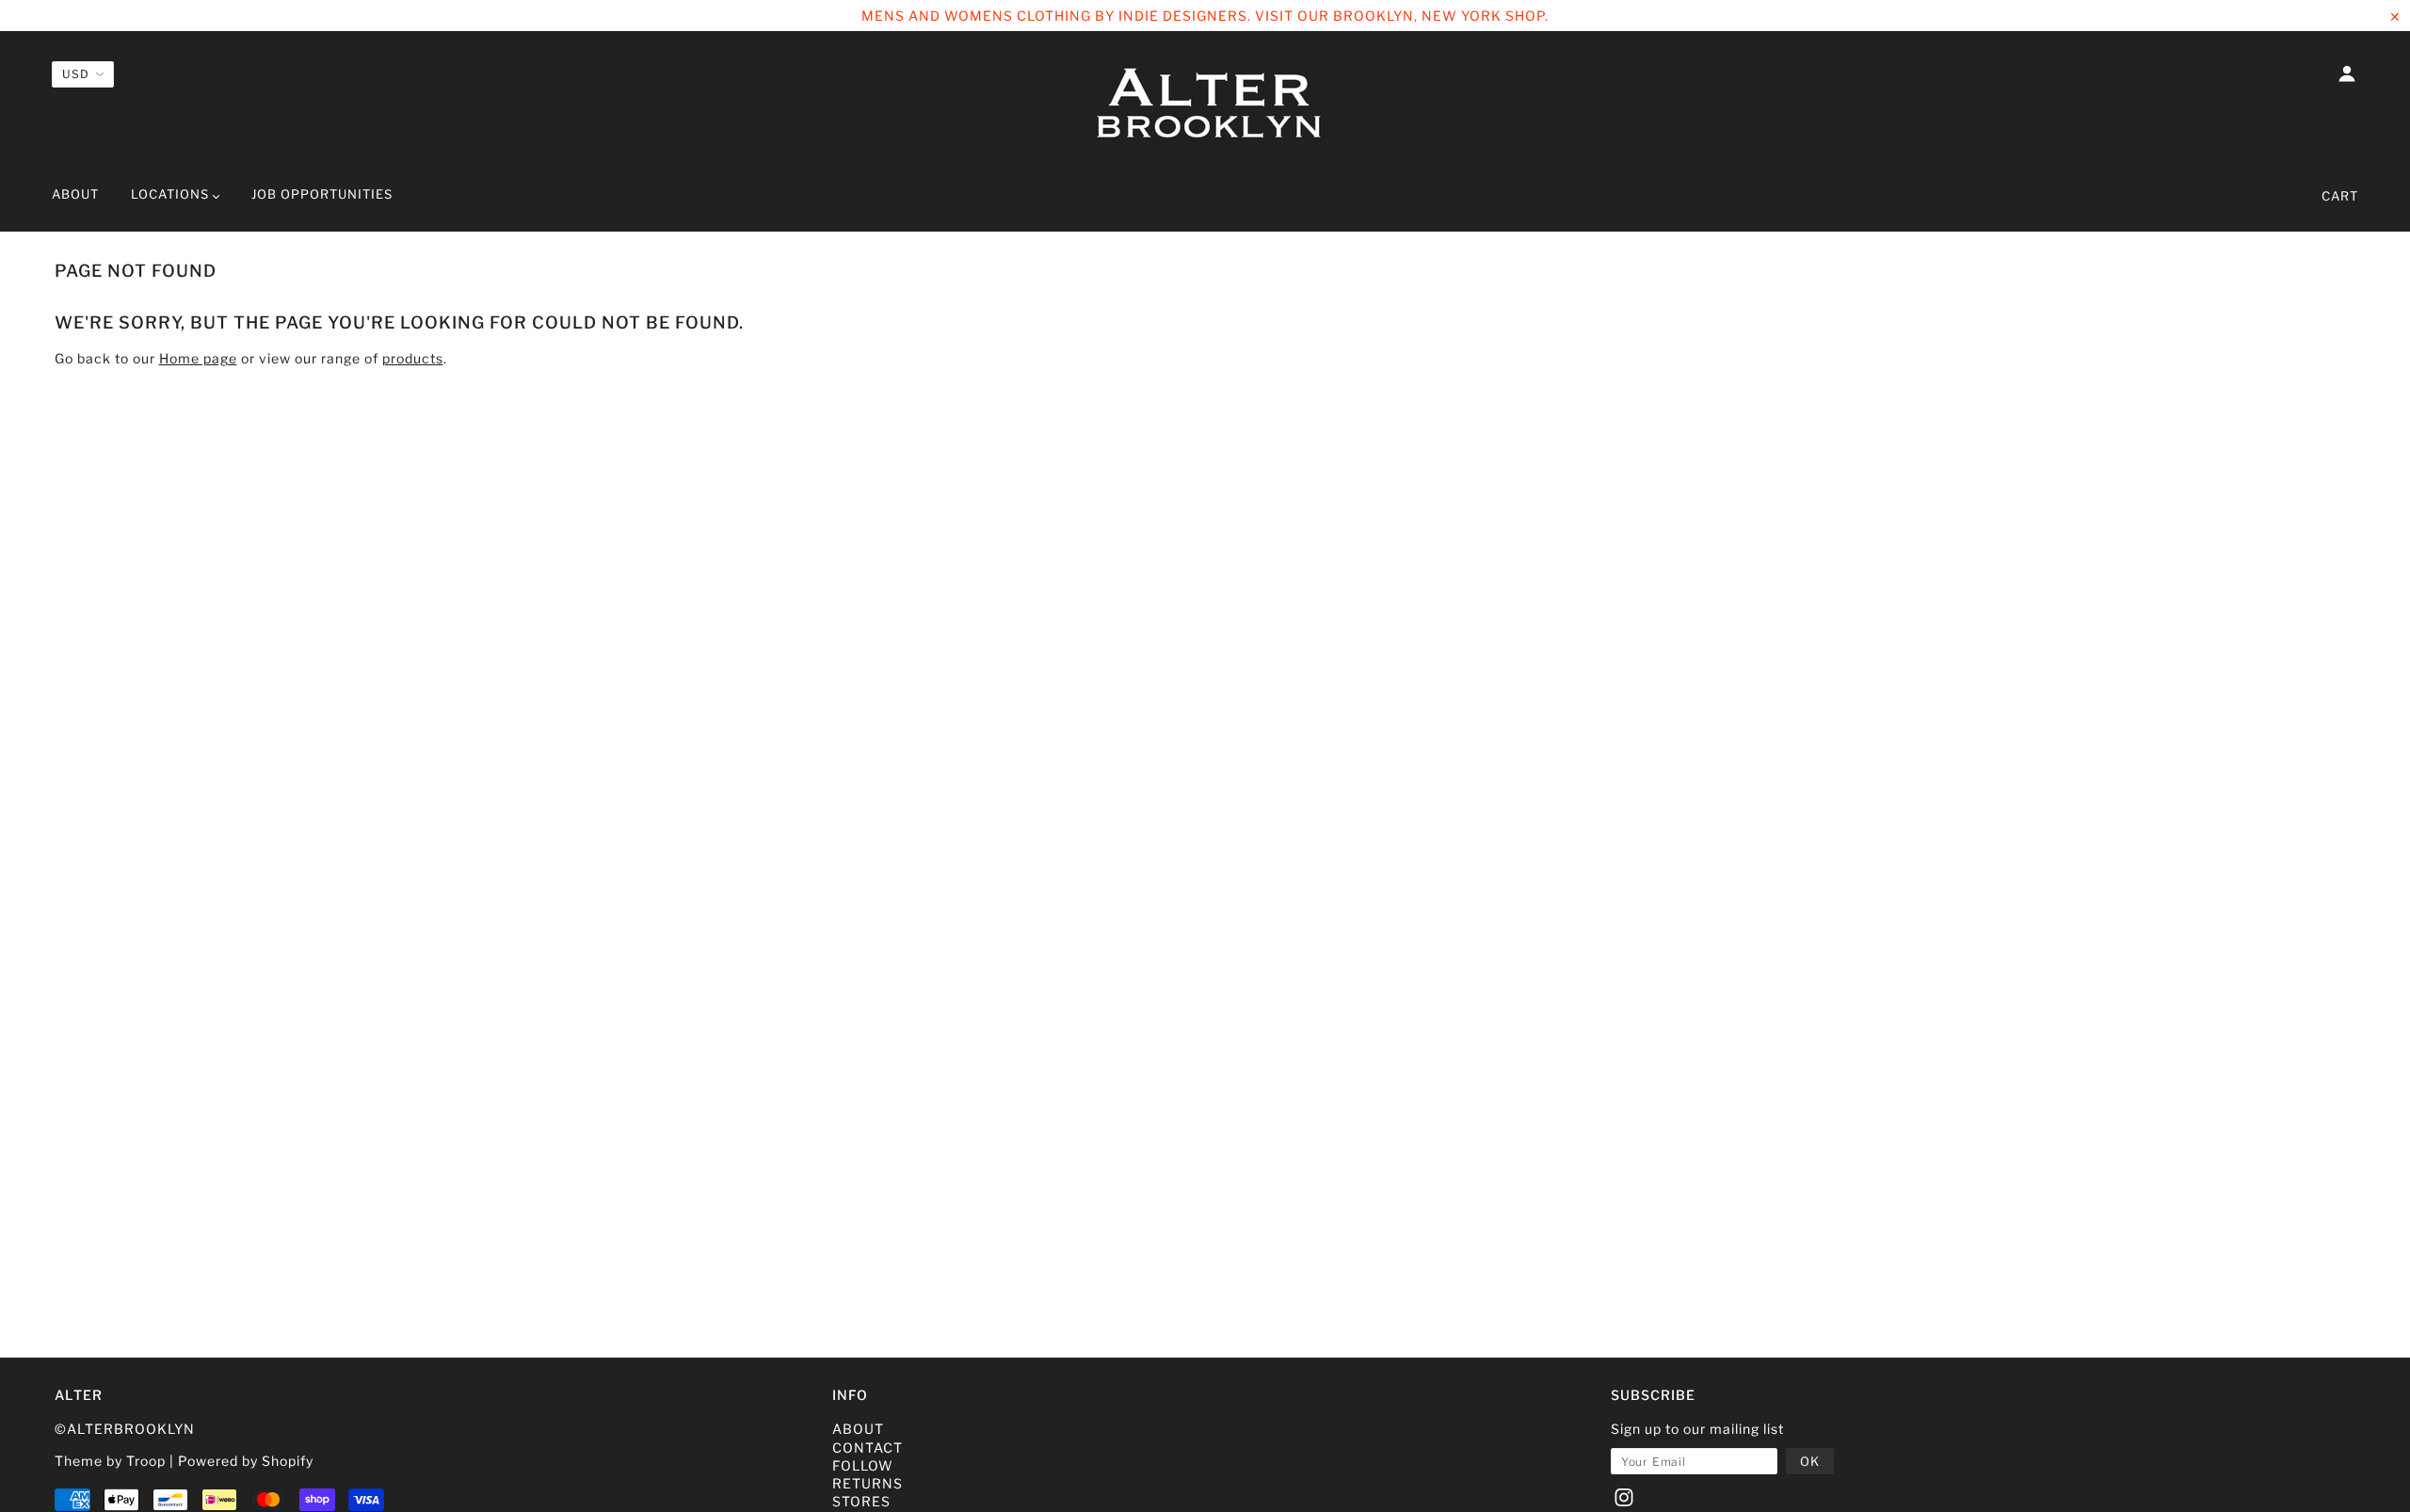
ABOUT (858, 1429)
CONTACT (868, 1448)
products (413, 358)
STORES (861, 1501)
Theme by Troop (110, 1461)
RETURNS (868, 1483)
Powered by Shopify (246, 1461)
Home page (198, 358)
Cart (2340, 196)
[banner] (1205, 106)
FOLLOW (863, 1465)
